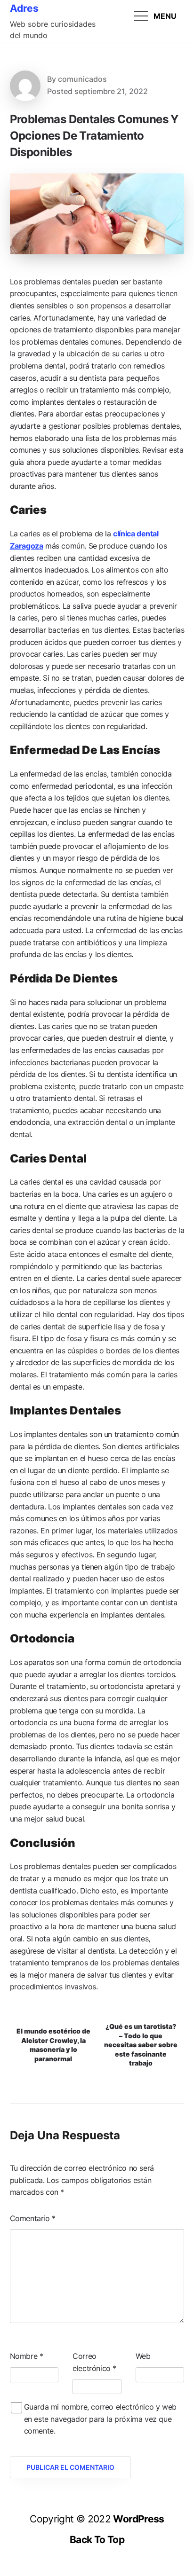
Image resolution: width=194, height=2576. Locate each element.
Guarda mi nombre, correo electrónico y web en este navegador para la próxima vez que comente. (100, 2419)
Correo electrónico (94, 2362)
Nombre (27, 2356)
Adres (24, 8)
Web (143, 2356)
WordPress (138, 2519)
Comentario (33, 2218)
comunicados (82, 79)
